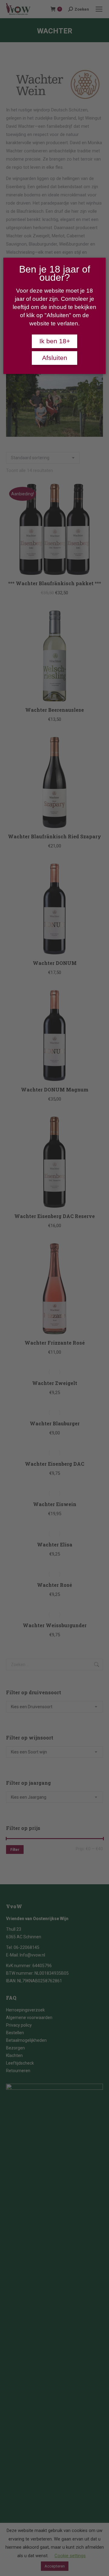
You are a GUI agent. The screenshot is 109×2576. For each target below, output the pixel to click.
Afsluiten (55, 358)
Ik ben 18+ (55, 341)
